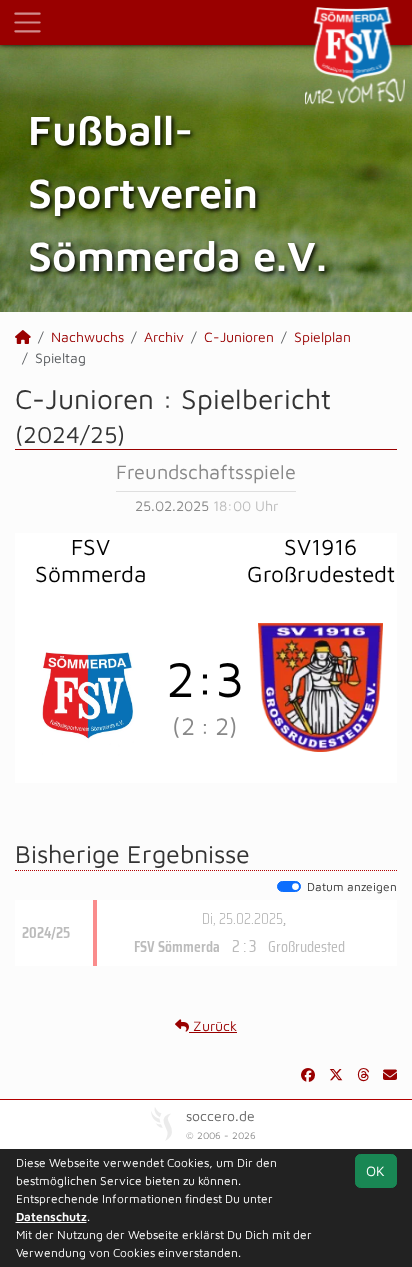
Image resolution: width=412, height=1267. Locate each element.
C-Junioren (239, 336)
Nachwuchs (87, 336)
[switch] (289, 887)
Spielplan (322, 336)
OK (375, 1170)
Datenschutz (51, 1216)
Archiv (164, 336)
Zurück (213, 1025)
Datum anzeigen (352, 886)
